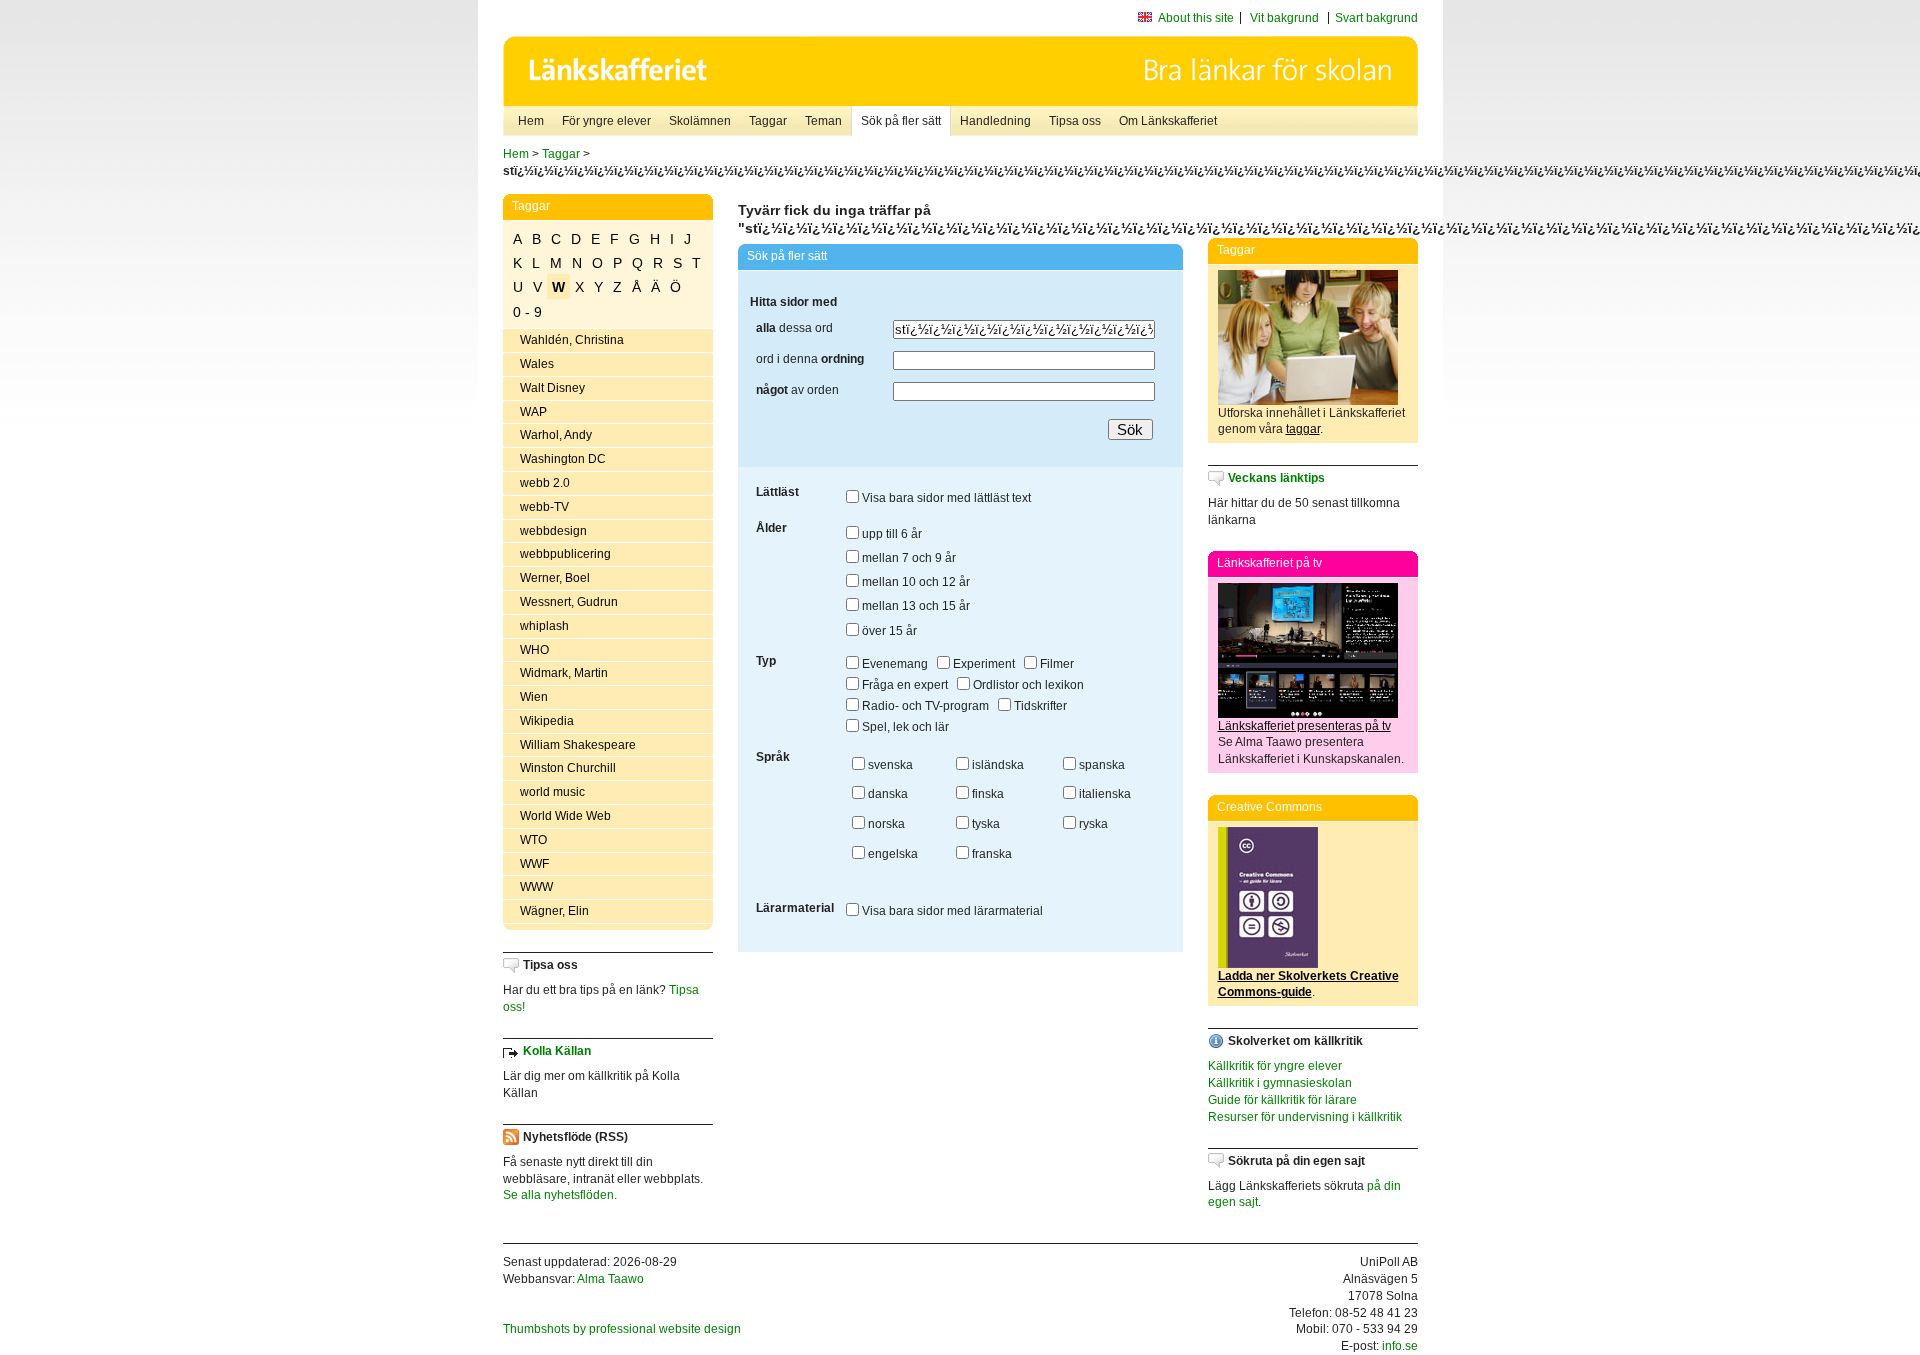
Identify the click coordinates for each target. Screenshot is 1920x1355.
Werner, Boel (555, 578)
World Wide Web (565, 816)
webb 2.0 (545, 483)
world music (552, 792)
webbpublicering (565, 554)
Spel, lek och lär (904, 727)
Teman (823, 121)
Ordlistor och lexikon (1027, 685)
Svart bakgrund (1376, 18)
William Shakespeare (578, 745)
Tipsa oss (1075, 121)
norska (885, 824)
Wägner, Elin (554, 911)
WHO (534, 650)
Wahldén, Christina (572, 340)
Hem (531, 121)
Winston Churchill (568, 768)
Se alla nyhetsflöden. (560, 1195)
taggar (1303, 429)
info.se (1400, 1346)
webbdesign (553, 531)
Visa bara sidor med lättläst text (945, 498)
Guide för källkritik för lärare (1282, 1100)
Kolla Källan (557, 1051)
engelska (891, 854)
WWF (534, 864)
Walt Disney (552, 388)
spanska (1100, 765)
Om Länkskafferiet (1168, 121)
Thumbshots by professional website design (622, 1329)
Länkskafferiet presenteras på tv (1304, 726)
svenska (889, 765)
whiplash (544, 626)
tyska (984, 824)
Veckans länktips (1276, 478)
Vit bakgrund (1284, 18)
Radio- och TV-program (924, 706)
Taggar (768, 121)
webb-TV (544, 507)
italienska (1103, 794)
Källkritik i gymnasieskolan (1280, 1083)
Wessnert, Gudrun (569, 602)
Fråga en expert (903, 685)
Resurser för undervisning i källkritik (1305, 1117)
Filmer (1055, 664)
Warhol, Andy (556, 435)
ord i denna (810, 359)
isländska (996, 765)
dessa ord (794, 328)
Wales (537, 364)
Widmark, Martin (564, 673)
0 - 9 (527, 312)
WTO (533, 840)
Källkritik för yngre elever (1275, 1066)
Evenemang (893, 664)
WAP (533, 412)
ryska (1092, 824)
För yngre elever (606, 121)
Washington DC (563, 459)
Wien (534, 697)
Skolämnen (700, 121)
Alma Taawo (610, 1279)
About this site (1196, 18)
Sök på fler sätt (901, 121)
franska (990, 854)
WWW (536, 887)
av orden (797, 390)
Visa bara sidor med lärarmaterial (951, 911)
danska (886, 794)
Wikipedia (547, 721)
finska (986, 794)
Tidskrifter (1039, 706)
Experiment (982, 664)
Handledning (995, 121)
